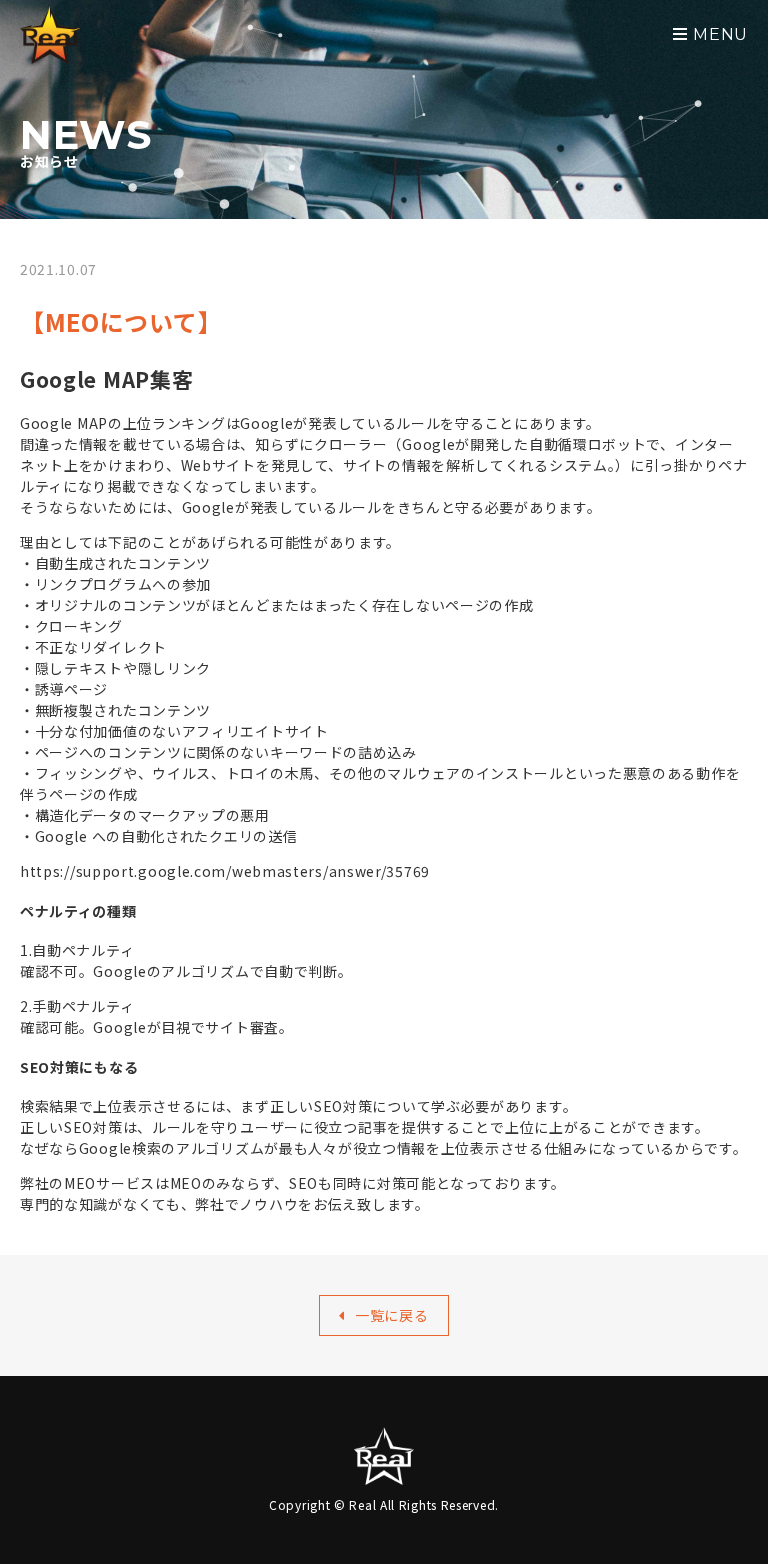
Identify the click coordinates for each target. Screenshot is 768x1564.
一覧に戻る (392, 1315)
